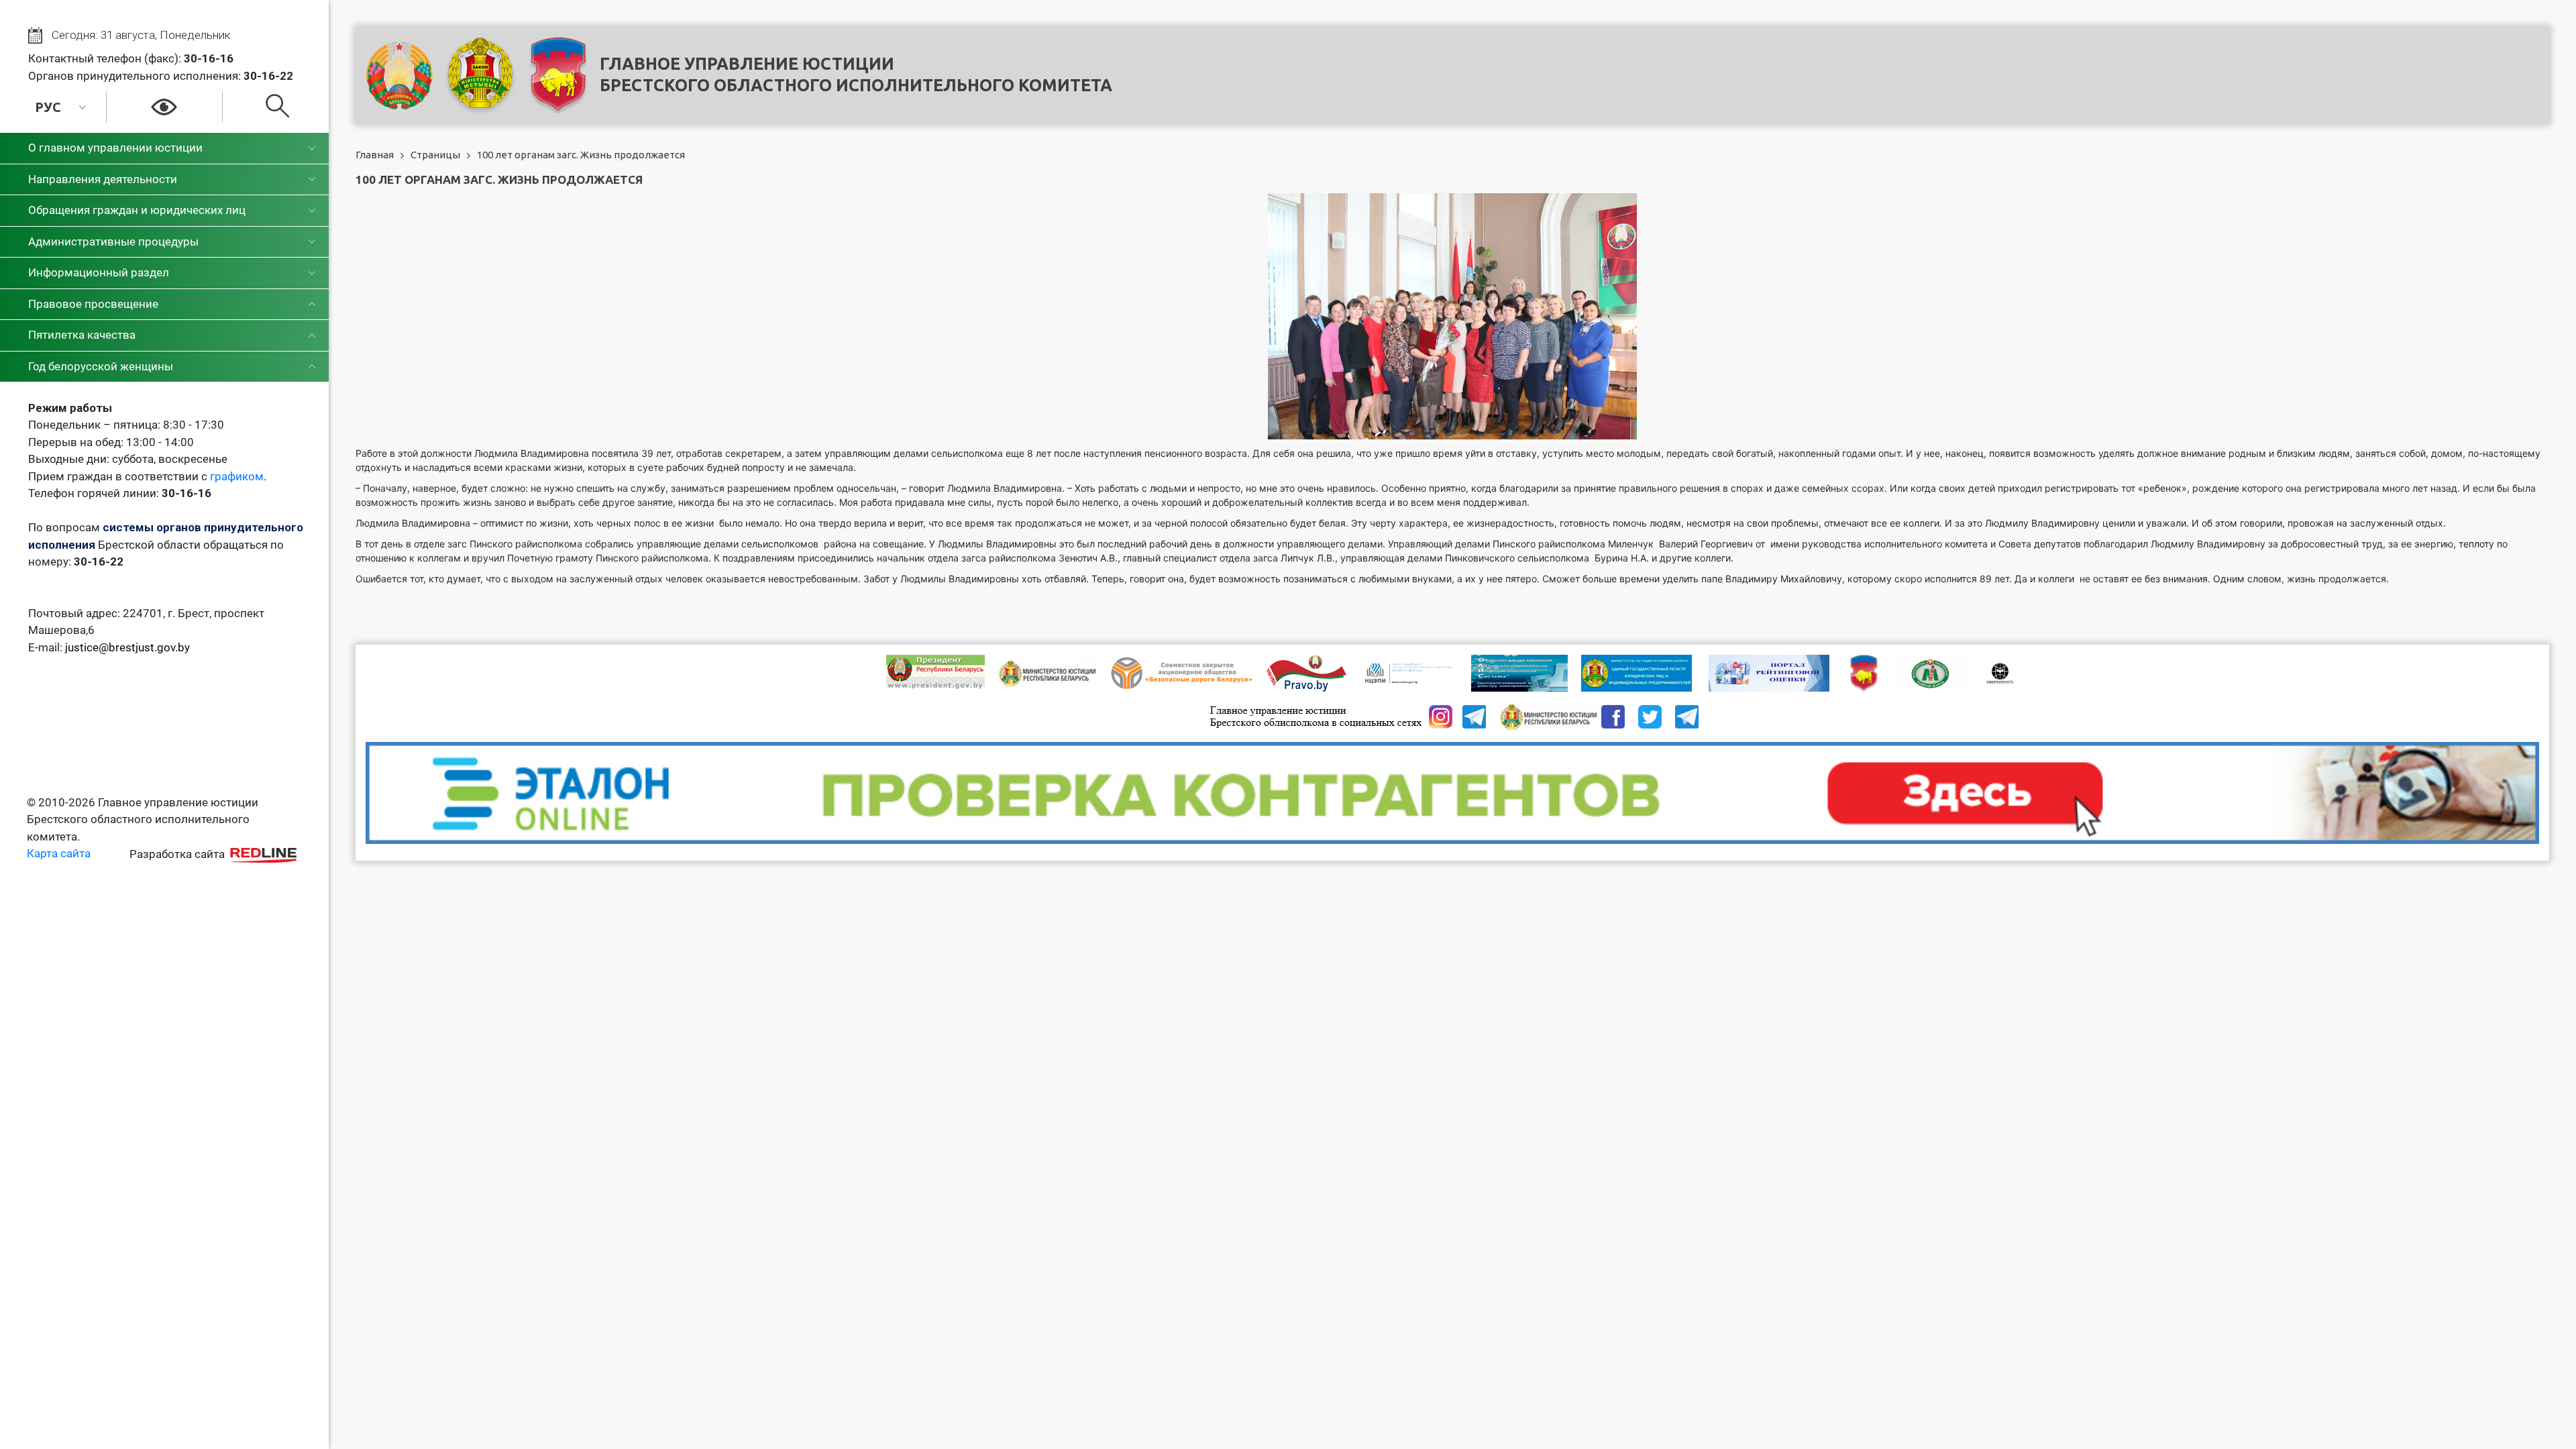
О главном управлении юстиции (115, 148)
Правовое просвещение (93, 304)
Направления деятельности (103, 179)
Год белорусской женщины (101, 366)
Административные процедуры (113, 241)
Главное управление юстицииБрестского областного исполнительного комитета (856, 74)
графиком (237, 476)
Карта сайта (59, 853)
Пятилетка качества (82, 335)
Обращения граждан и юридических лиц (137, 210)
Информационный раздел (99, 272)
